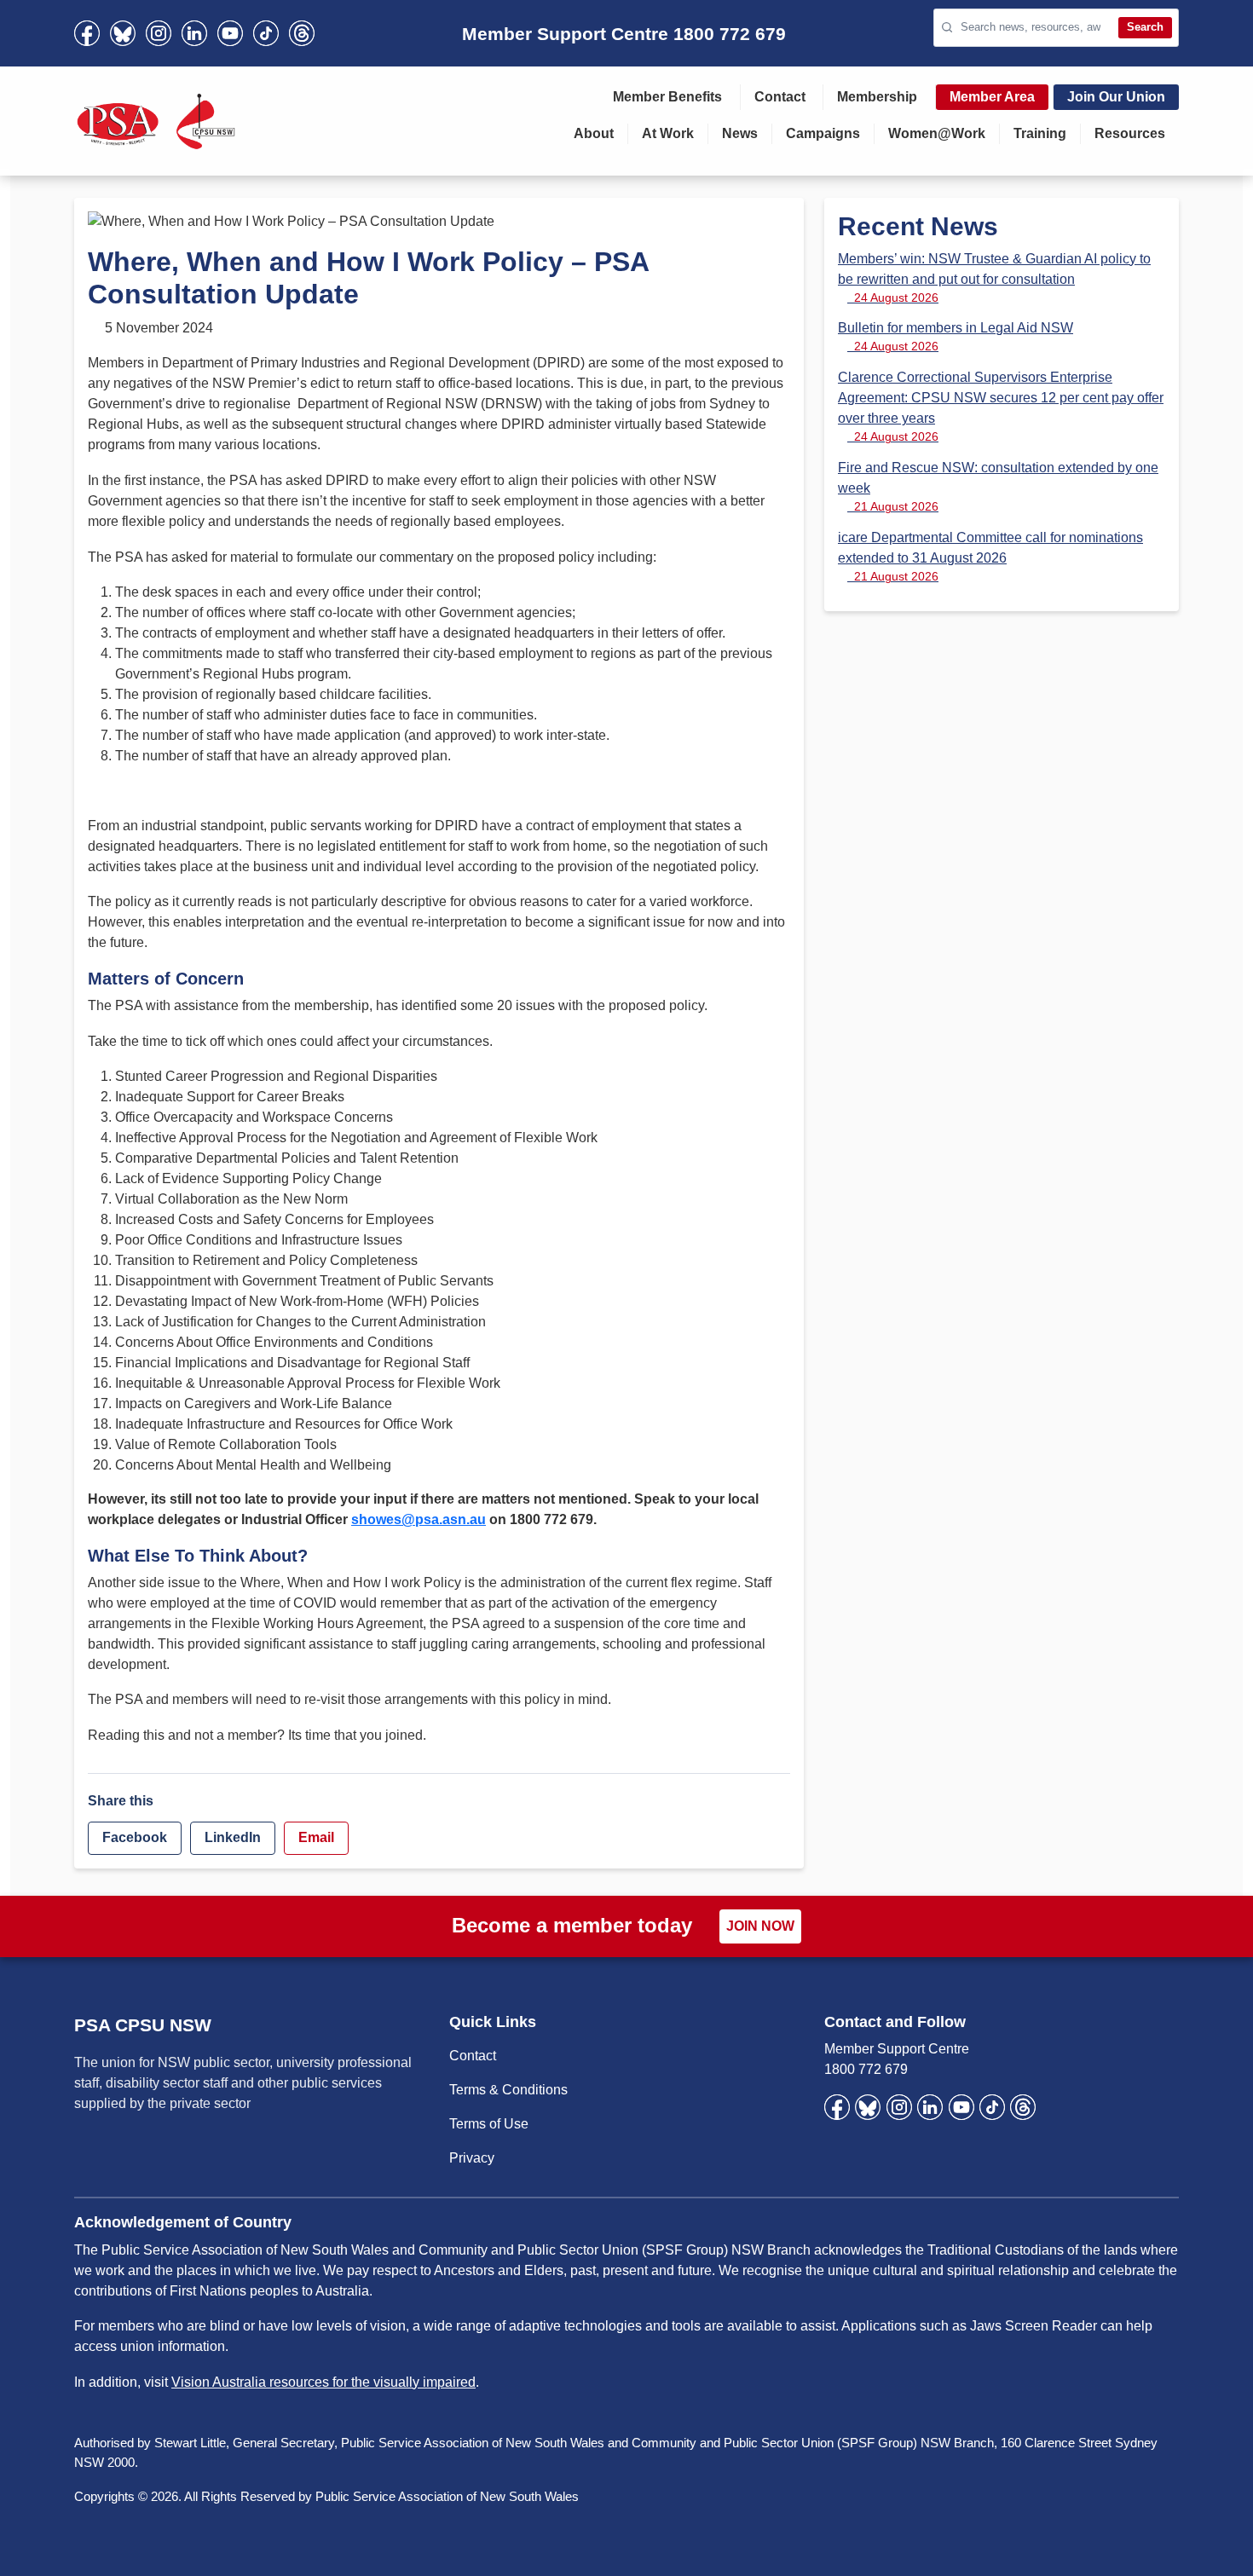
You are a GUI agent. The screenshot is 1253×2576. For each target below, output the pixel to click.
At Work (668, 133)
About (594, 133)
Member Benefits (667, 97)
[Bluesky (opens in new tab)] (123, 33)
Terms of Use (489, 2124)
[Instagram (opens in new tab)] (159, 33)
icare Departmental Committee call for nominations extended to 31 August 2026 (990, 557)
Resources (1130, 133)
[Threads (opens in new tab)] (302, 33)
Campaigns (823, 133)
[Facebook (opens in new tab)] (87, 33)
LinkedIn (233, 1837)
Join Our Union (1116, 97)
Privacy (472, 2158)
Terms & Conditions (508, 2090)
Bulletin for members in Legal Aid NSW (956, 337)
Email (316, 1837)
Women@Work (937, 133)
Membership (877, 97)
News (740, 133)
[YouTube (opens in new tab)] (230, 33)
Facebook (135, 1837)
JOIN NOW (760, 1926)
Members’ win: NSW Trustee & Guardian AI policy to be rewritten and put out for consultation (994, 278)
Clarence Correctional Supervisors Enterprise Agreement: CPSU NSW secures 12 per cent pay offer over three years (1001, 407)
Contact (780, 97)
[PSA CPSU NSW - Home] (156, 121)
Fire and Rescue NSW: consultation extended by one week (998, 487)
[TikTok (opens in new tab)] (266, 33)
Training (1040, 133)
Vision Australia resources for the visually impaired (323, 2382)
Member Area (992, 97)
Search (1145, 27)
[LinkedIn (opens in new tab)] (194, 33)
